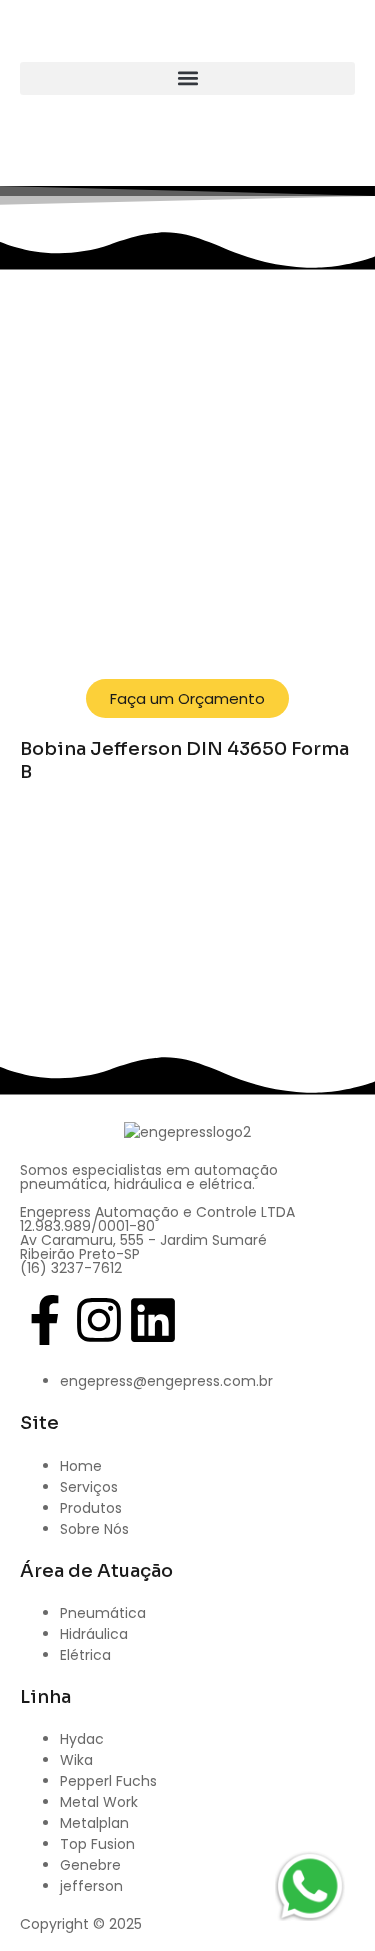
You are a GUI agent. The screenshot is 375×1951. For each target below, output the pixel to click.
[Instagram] (99, 1320)
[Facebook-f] (45, 1320)
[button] (187, 78)
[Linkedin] (153, 1320)
